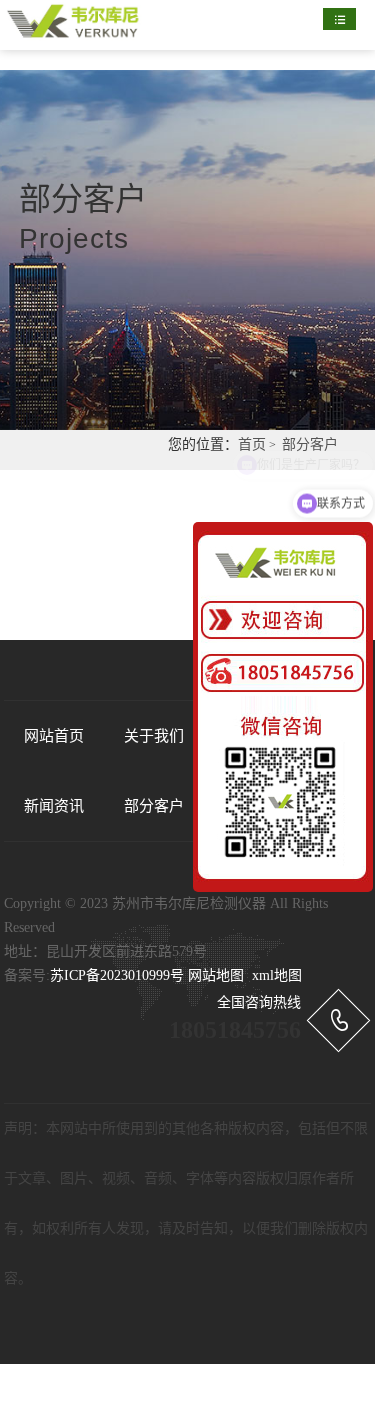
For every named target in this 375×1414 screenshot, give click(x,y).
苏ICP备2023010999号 (117, 975)
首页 (252, 444)
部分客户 (310, 444)
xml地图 (277, 975)
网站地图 (216, 975)
